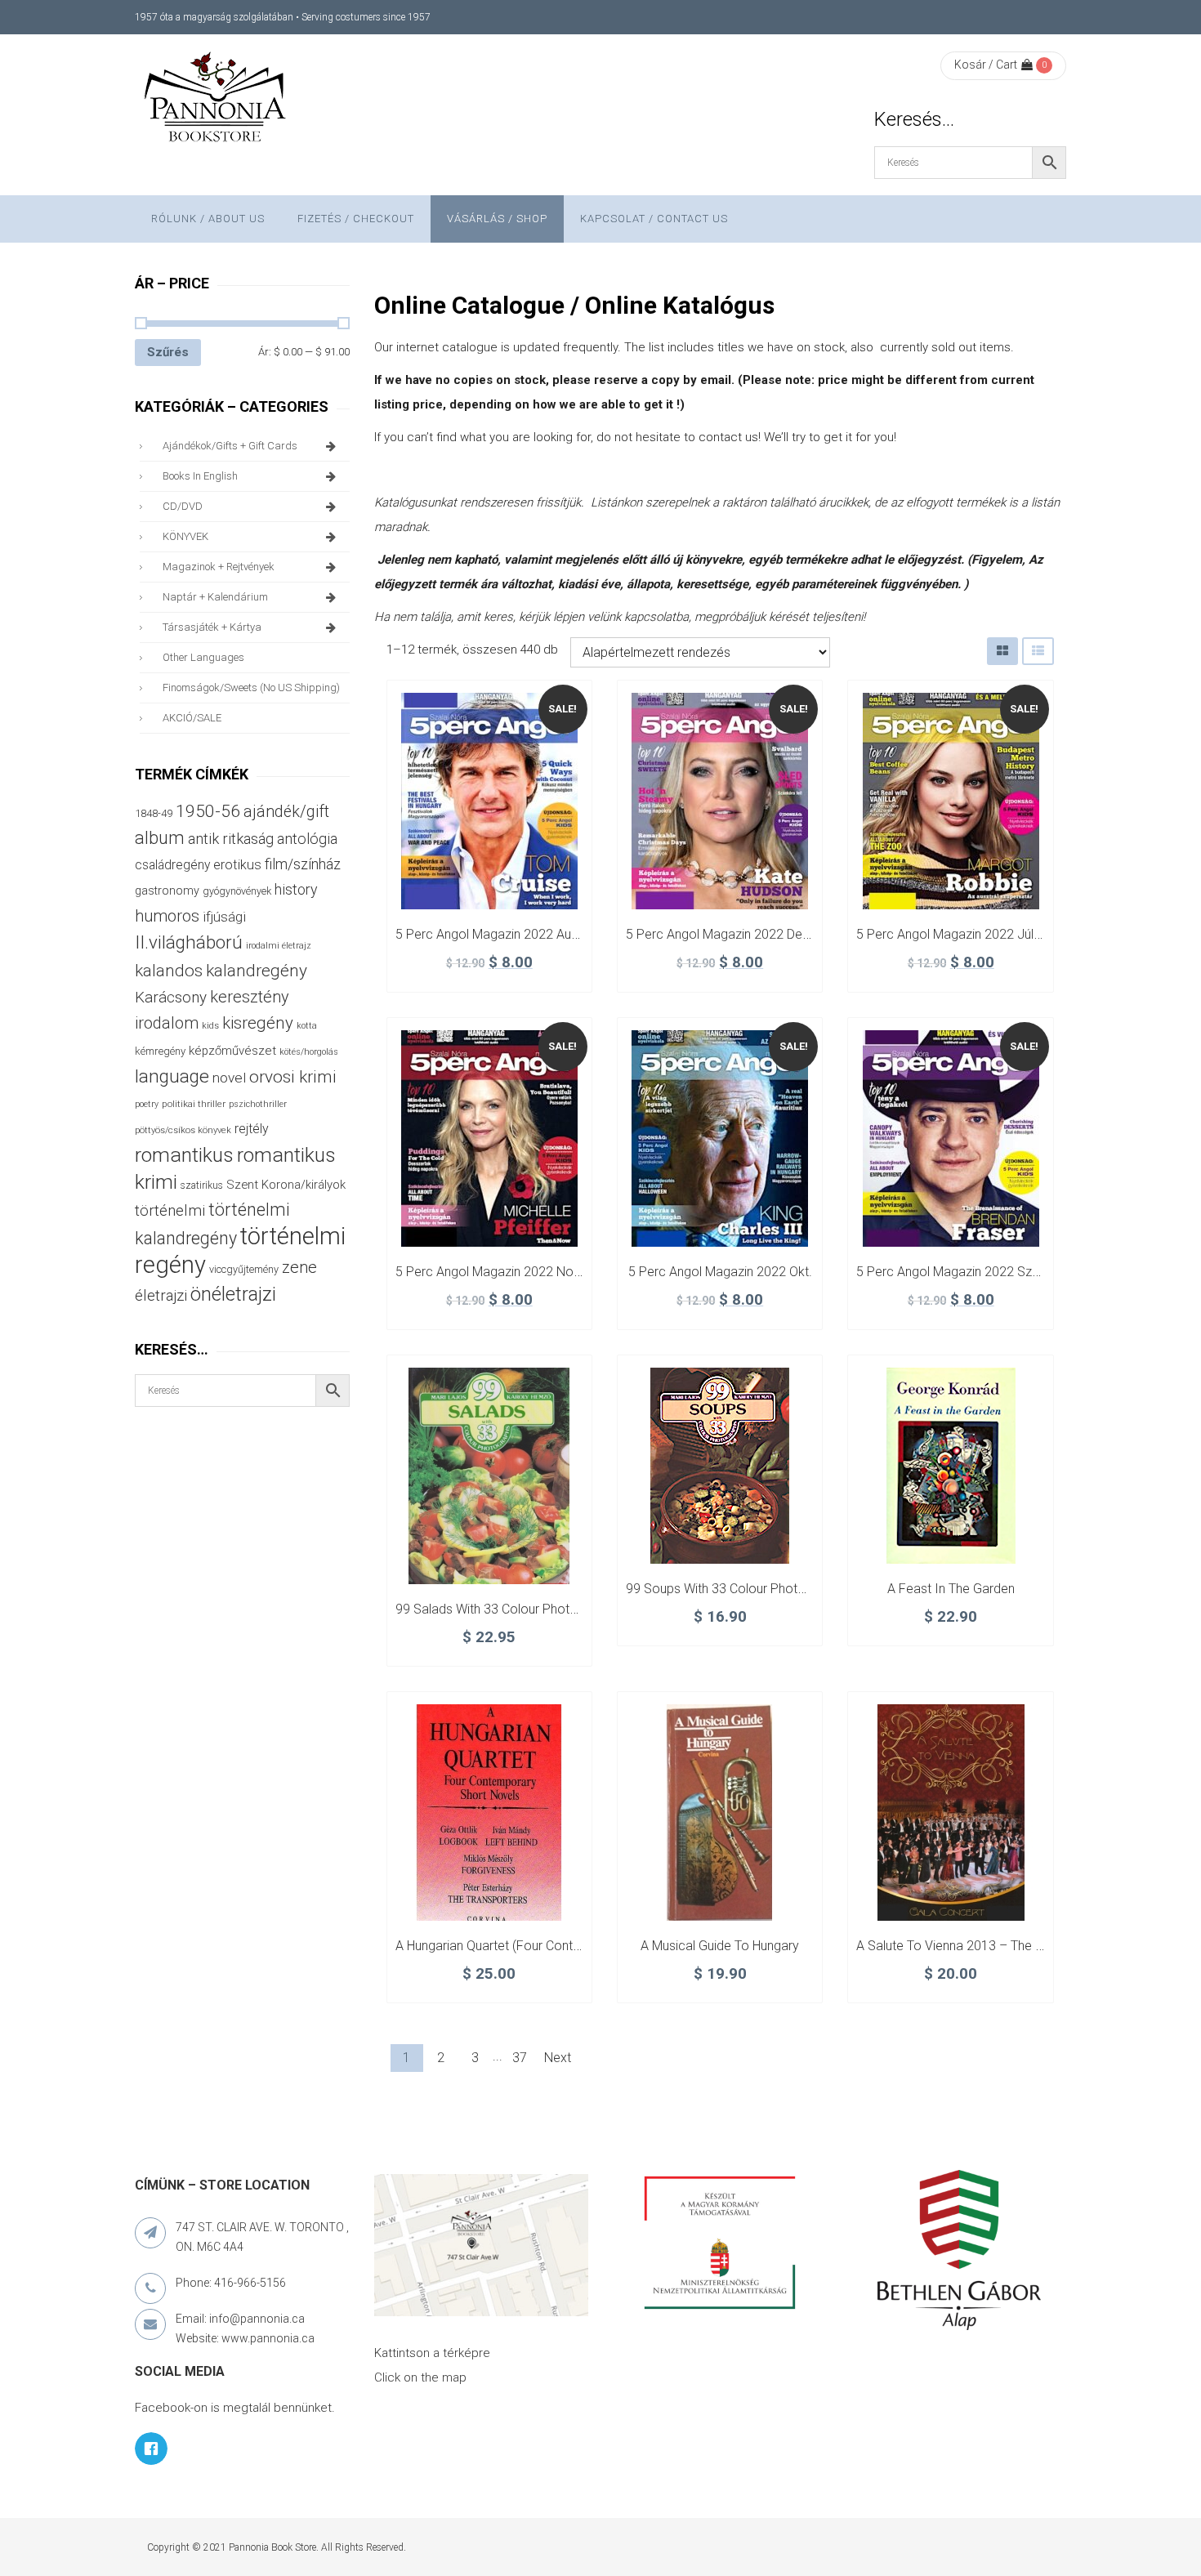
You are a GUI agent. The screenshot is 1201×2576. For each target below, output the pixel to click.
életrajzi (161, 1296)
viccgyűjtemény (244, 1269)
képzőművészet (232, 1051)
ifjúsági (224, 917)
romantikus (184, 1155)
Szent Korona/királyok (286, 1185)
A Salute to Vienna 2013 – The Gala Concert (983, 1946)
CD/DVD (183, 506)
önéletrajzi (233, 1294)
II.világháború (189, 942)
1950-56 (208, 811)
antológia (307, 839)
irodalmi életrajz (279, 946)
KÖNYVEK (185, 536)
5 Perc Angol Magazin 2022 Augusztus (505, 934)
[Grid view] (1002, 651)
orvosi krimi (293, 1077)
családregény (172, 865)
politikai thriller (194, 1104)
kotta (307, 1026)
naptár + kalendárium (215, 597)
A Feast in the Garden (951, 1589)
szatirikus (202, 1185)
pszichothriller (258, 1104)
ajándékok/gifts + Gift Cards (230, 446)
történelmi (170, 1211)
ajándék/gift (286, 812)
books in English (200, 476)
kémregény (160, 1051)
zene (299, 1267)
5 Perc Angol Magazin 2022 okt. (720, 1272)
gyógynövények (237, 891)
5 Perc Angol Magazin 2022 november (507, 1272)
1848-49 (154, 813)
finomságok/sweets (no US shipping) (251, 688)
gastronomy (167, 891)
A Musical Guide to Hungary (720, 1946)
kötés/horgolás (309, 1052)
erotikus (237, 865)
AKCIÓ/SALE (192, 718)
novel (229, 1078)
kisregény (258, 1023)
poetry (147, 1104)
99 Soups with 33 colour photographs (735, 1589)
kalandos (169, 971)
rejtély (252, 1129)
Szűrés (168, 352)
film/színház (303, 864)
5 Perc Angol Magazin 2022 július (953, 934)
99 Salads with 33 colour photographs (506, 1609)
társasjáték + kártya (212, 627)
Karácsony (171, 997)
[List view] (1038, 651)
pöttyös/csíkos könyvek (183, 1130)
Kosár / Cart (986, 65)
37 (520, 2058)
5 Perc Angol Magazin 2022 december (737, 934)
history (296, 889)
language (172, 1076)
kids (210, 1026)
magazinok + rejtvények (219, 567)
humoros (167, 916)
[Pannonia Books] (217, 100)
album (160, 838)
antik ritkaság (231, 839)
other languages (203, 657)
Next (558, 2058)
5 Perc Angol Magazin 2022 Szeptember (972, 1272)
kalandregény (257, 971)
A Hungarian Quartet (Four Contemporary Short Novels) (553, 1946)
